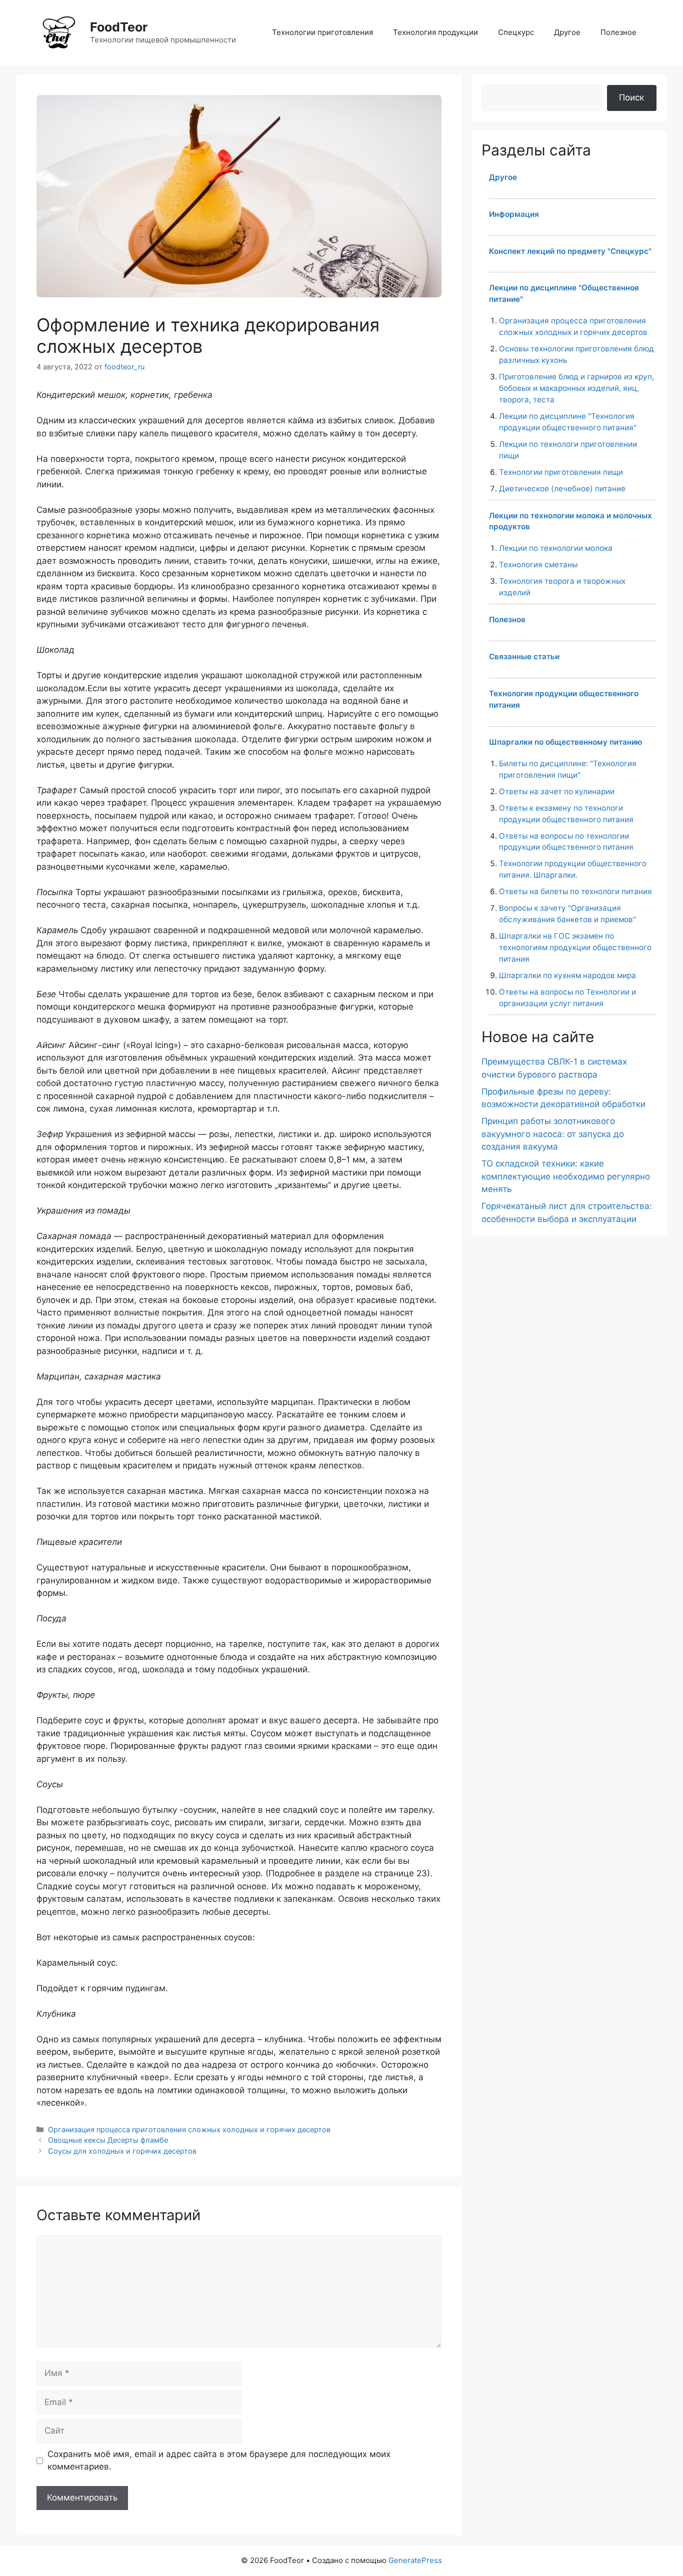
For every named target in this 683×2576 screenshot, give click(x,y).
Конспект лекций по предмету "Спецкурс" (570, 251)
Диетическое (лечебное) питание (562, 489)
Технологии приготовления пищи (561, 472)
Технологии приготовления (322, 32)
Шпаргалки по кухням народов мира (567, 975)
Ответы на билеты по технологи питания (575, 891)
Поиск (631, 97)
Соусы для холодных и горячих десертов (122, 2151)
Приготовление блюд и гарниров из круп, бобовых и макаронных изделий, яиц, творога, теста (576, 388)
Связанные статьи (524, 656)
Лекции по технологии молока (556, 548)
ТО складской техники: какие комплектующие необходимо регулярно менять (566, 1176)
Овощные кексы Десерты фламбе (108, 2140)
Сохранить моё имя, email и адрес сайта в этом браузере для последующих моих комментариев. (219, 2461)
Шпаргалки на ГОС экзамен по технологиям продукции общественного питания (575, 947)
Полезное (618, 32)
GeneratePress (415, 2560)
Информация (514, 214)
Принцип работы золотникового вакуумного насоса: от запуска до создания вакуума (553, 1134)
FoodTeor (119, 27)
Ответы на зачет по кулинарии (557, 791)
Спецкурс (516, 32)
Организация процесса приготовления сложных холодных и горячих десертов (189, 2129)
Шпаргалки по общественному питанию (566, 742)
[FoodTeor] (59, 32)
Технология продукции (435, 32)
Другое (567, 32)
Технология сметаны (538, 565)
